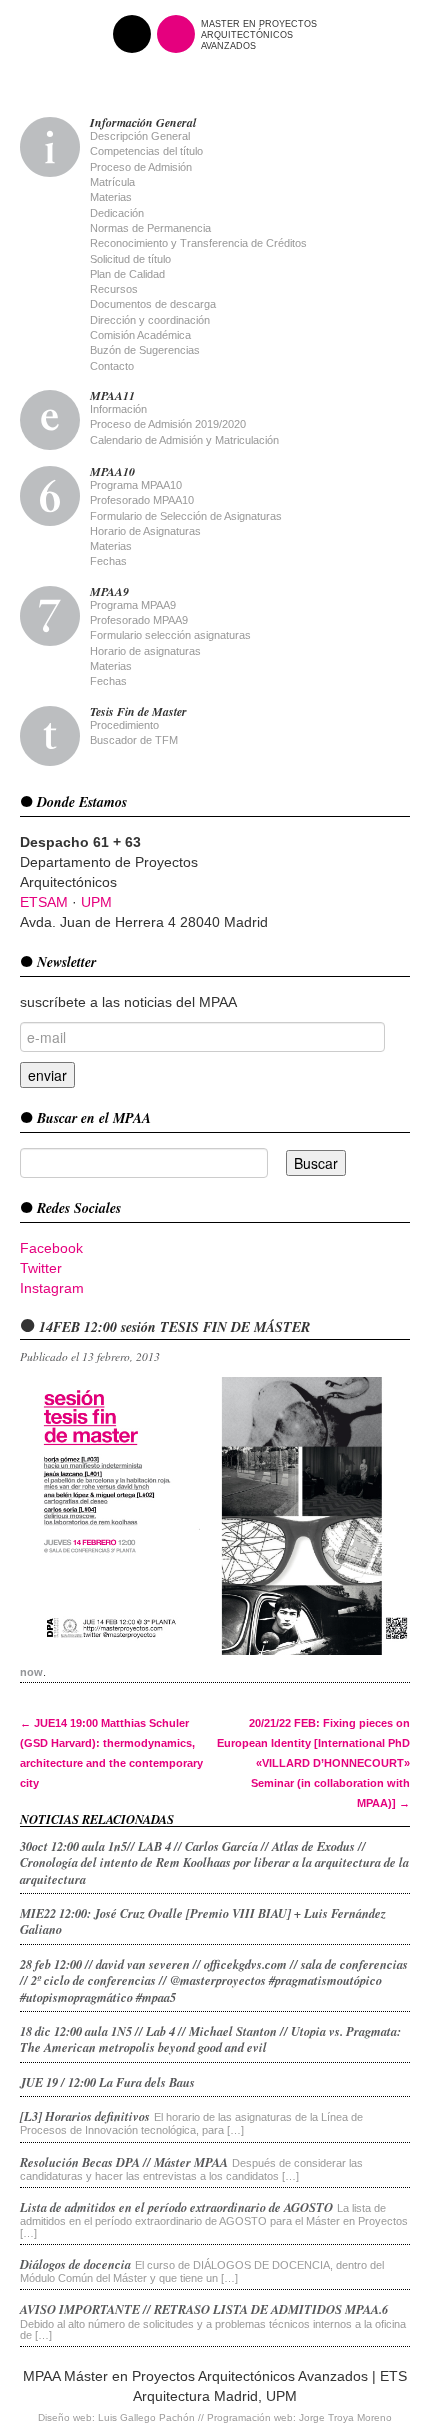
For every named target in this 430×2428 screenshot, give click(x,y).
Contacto (112, 366)
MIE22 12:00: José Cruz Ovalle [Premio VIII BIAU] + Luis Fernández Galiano (203, 1921)
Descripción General (140, 136)
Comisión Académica (140, 335)
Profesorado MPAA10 (142, 500)
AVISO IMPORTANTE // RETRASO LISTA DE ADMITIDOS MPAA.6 (204, 2309)
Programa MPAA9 (133, 605)
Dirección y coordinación (150, 320)
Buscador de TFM (134, 740)
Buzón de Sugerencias (145, 350)
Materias (111, 197)
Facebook (51, 1248)
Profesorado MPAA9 (139, 620)
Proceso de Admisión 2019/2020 (168, 424)
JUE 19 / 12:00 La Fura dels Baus (107, 2082)
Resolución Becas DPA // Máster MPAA (124, 2162)
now (31, 1672)
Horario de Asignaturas (145, 531)
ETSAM (44, 902)
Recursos (114, 289)
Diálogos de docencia (75, 2264)
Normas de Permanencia (150, 228)
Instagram (52, 1288)
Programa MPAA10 (136, 485)
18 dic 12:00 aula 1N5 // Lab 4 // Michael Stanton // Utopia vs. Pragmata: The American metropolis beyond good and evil (210, 2039)
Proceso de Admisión (141, 167)
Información (118, 409)
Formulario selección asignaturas (170, 635)
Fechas (108, 561)
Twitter (41, 1268)
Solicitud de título (130, 259)
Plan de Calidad (127, 274)
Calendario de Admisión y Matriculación (184, 440)
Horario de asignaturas (145, 651)
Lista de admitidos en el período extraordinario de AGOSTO (176, 2207)
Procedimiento (124, 725)
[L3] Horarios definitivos (85, 2116)
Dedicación (117, 213)
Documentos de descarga (153, 304)
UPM (96, 902)
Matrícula (112, 182)
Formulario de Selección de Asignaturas (186, 516)
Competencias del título (146, 151)
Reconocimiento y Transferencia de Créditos (198, 243)
